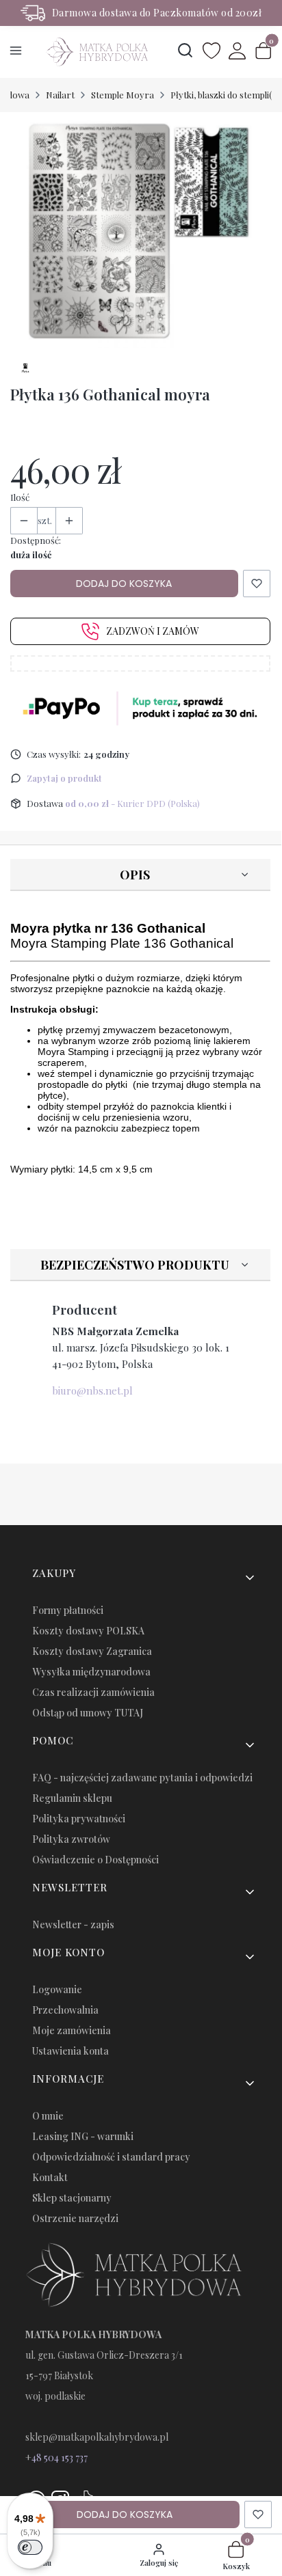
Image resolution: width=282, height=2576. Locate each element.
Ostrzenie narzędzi (75, 2218)
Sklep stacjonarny (72, 2198)
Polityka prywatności (79, 1819)
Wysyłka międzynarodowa (91, 1672)
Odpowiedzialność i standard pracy (111, 2157)
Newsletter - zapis (73, 1924)
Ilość (20, 497)
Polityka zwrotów (71, 1839)
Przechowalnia (65, 2010)
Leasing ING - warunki (83, 2136)
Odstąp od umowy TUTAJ (88, 1713)
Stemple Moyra (123, 95)
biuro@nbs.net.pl (92, 1390)
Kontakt (50, 2177)
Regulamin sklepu (72, 1798)
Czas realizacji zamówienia (93, 1692)
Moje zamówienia (72, 2030)
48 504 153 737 (60, 2457)
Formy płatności (68, 1610)
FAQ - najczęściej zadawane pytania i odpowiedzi (142, 1778)
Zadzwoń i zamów (153, 631)
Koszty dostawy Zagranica (92, 1651)
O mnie (48, 2116)
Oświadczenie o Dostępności (95, 1860)
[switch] (30, 2547)
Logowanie (57, 1989)
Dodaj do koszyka (124, 584)
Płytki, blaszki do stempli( (221, 95)
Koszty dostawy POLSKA (88, 1631)
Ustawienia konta (70, 2051)
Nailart (60, 95)
